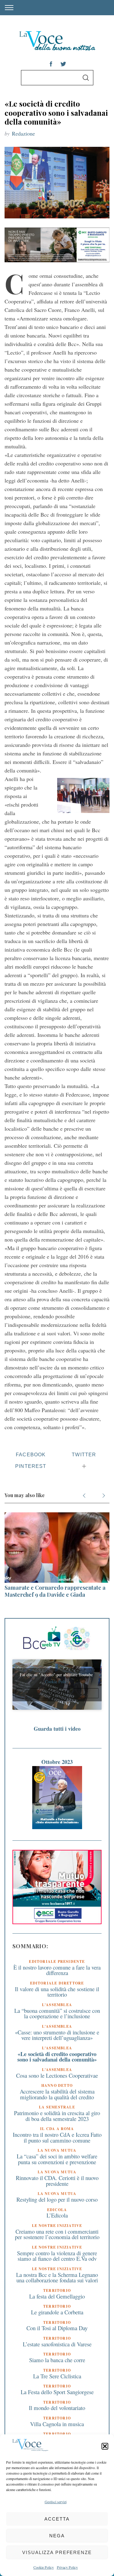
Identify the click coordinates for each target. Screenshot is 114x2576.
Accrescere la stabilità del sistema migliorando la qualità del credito (57, 2094)
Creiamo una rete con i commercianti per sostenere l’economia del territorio (57, 2234)
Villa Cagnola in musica (57, 2424)
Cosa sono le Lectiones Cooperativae (57, 2075)
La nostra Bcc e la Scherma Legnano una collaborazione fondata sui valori (57, 2277)
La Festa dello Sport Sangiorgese (57, 2392)
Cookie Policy (44, 2567)
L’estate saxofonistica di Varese (57, 2344)
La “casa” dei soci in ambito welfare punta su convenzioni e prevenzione (57, 2159)
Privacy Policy (67, 2567)
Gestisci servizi (56, 2502)
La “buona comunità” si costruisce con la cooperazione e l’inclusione (57, 2013)
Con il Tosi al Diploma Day (57, 2328)
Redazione (23, 133)
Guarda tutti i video (57, 1729)
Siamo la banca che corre (57, 2360)
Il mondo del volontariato (57, 2408)
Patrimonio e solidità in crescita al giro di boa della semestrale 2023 (57, 2116)
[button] (105, 2446)
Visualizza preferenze (57, 2552)
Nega (57, 2536)
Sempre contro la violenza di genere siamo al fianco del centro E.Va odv (57, 2256)
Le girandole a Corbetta (57, 2312)
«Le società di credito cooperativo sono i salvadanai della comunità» (57, 2057)
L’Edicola (57, 2215)
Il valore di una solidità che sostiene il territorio (57, 1992)
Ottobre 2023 (57, 1762)
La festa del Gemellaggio (57, 2296)
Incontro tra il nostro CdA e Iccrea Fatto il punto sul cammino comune (57, 2137)
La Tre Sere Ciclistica (57, 2376)
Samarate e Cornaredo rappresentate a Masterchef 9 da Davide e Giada (55, 1591)
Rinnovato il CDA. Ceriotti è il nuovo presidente (57, 2181)
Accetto (57, 1693)
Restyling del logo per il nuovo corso (57, 2199)
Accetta (57, 2519)
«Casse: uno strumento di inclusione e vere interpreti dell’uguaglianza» (57, 2035)
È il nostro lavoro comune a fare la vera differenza (57, 1970)
